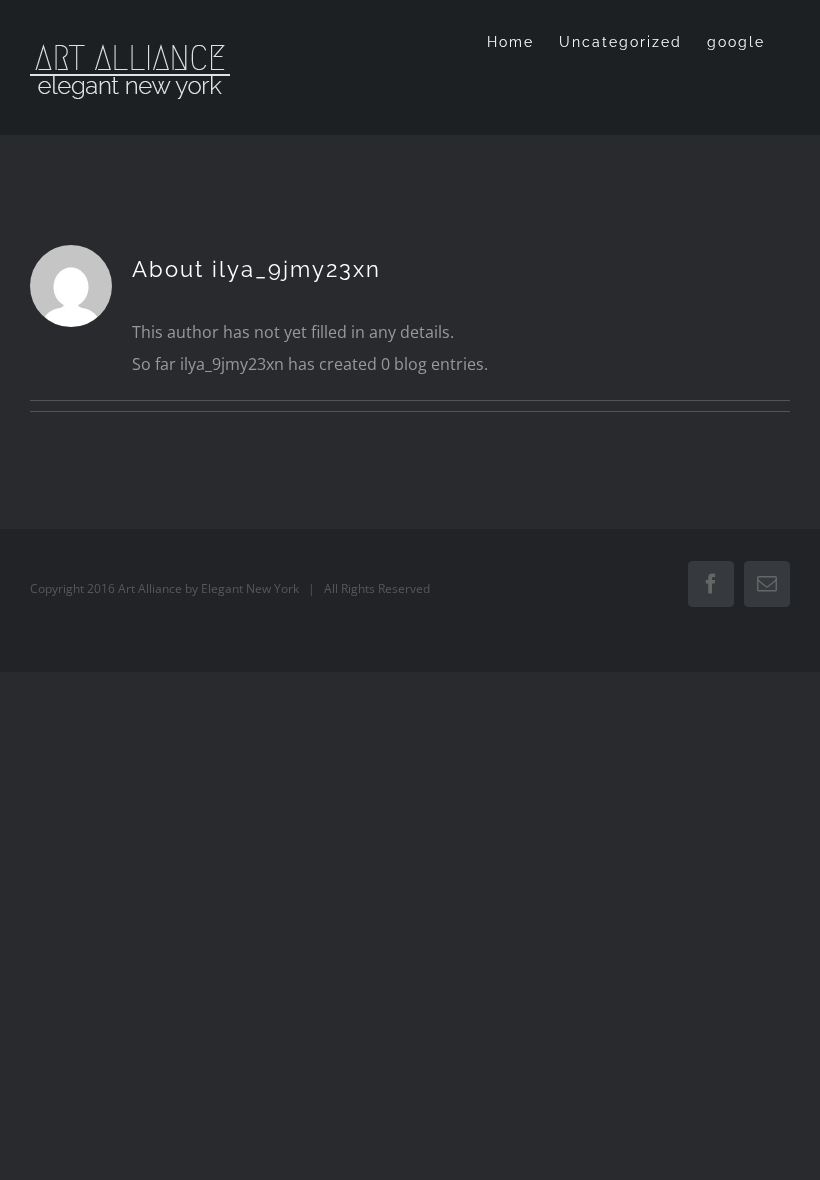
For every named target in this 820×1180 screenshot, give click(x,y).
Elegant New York (250, 588)
